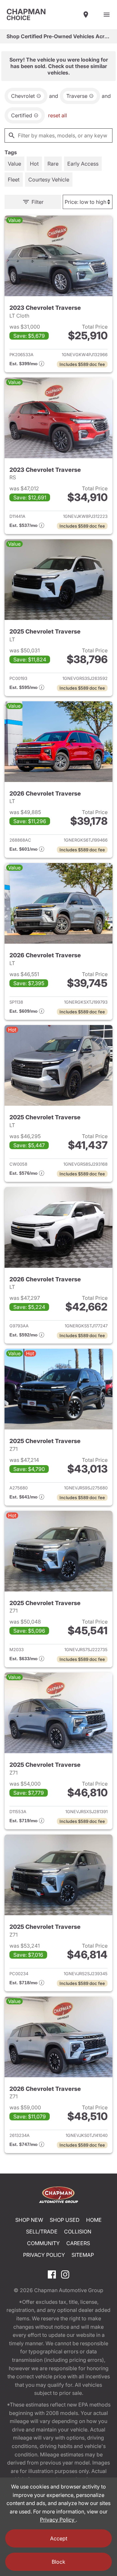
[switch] (107, 15)
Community (43, 2243)
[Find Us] (86, 15)
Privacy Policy (44, 2255)
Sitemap (83, 2255)
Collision (78, 2232)
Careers (78, 2243)
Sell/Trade (42, 2232)
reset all (58, 115)
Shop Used (65, 2220)
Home (94, 2220)
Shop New (29, 2220)
